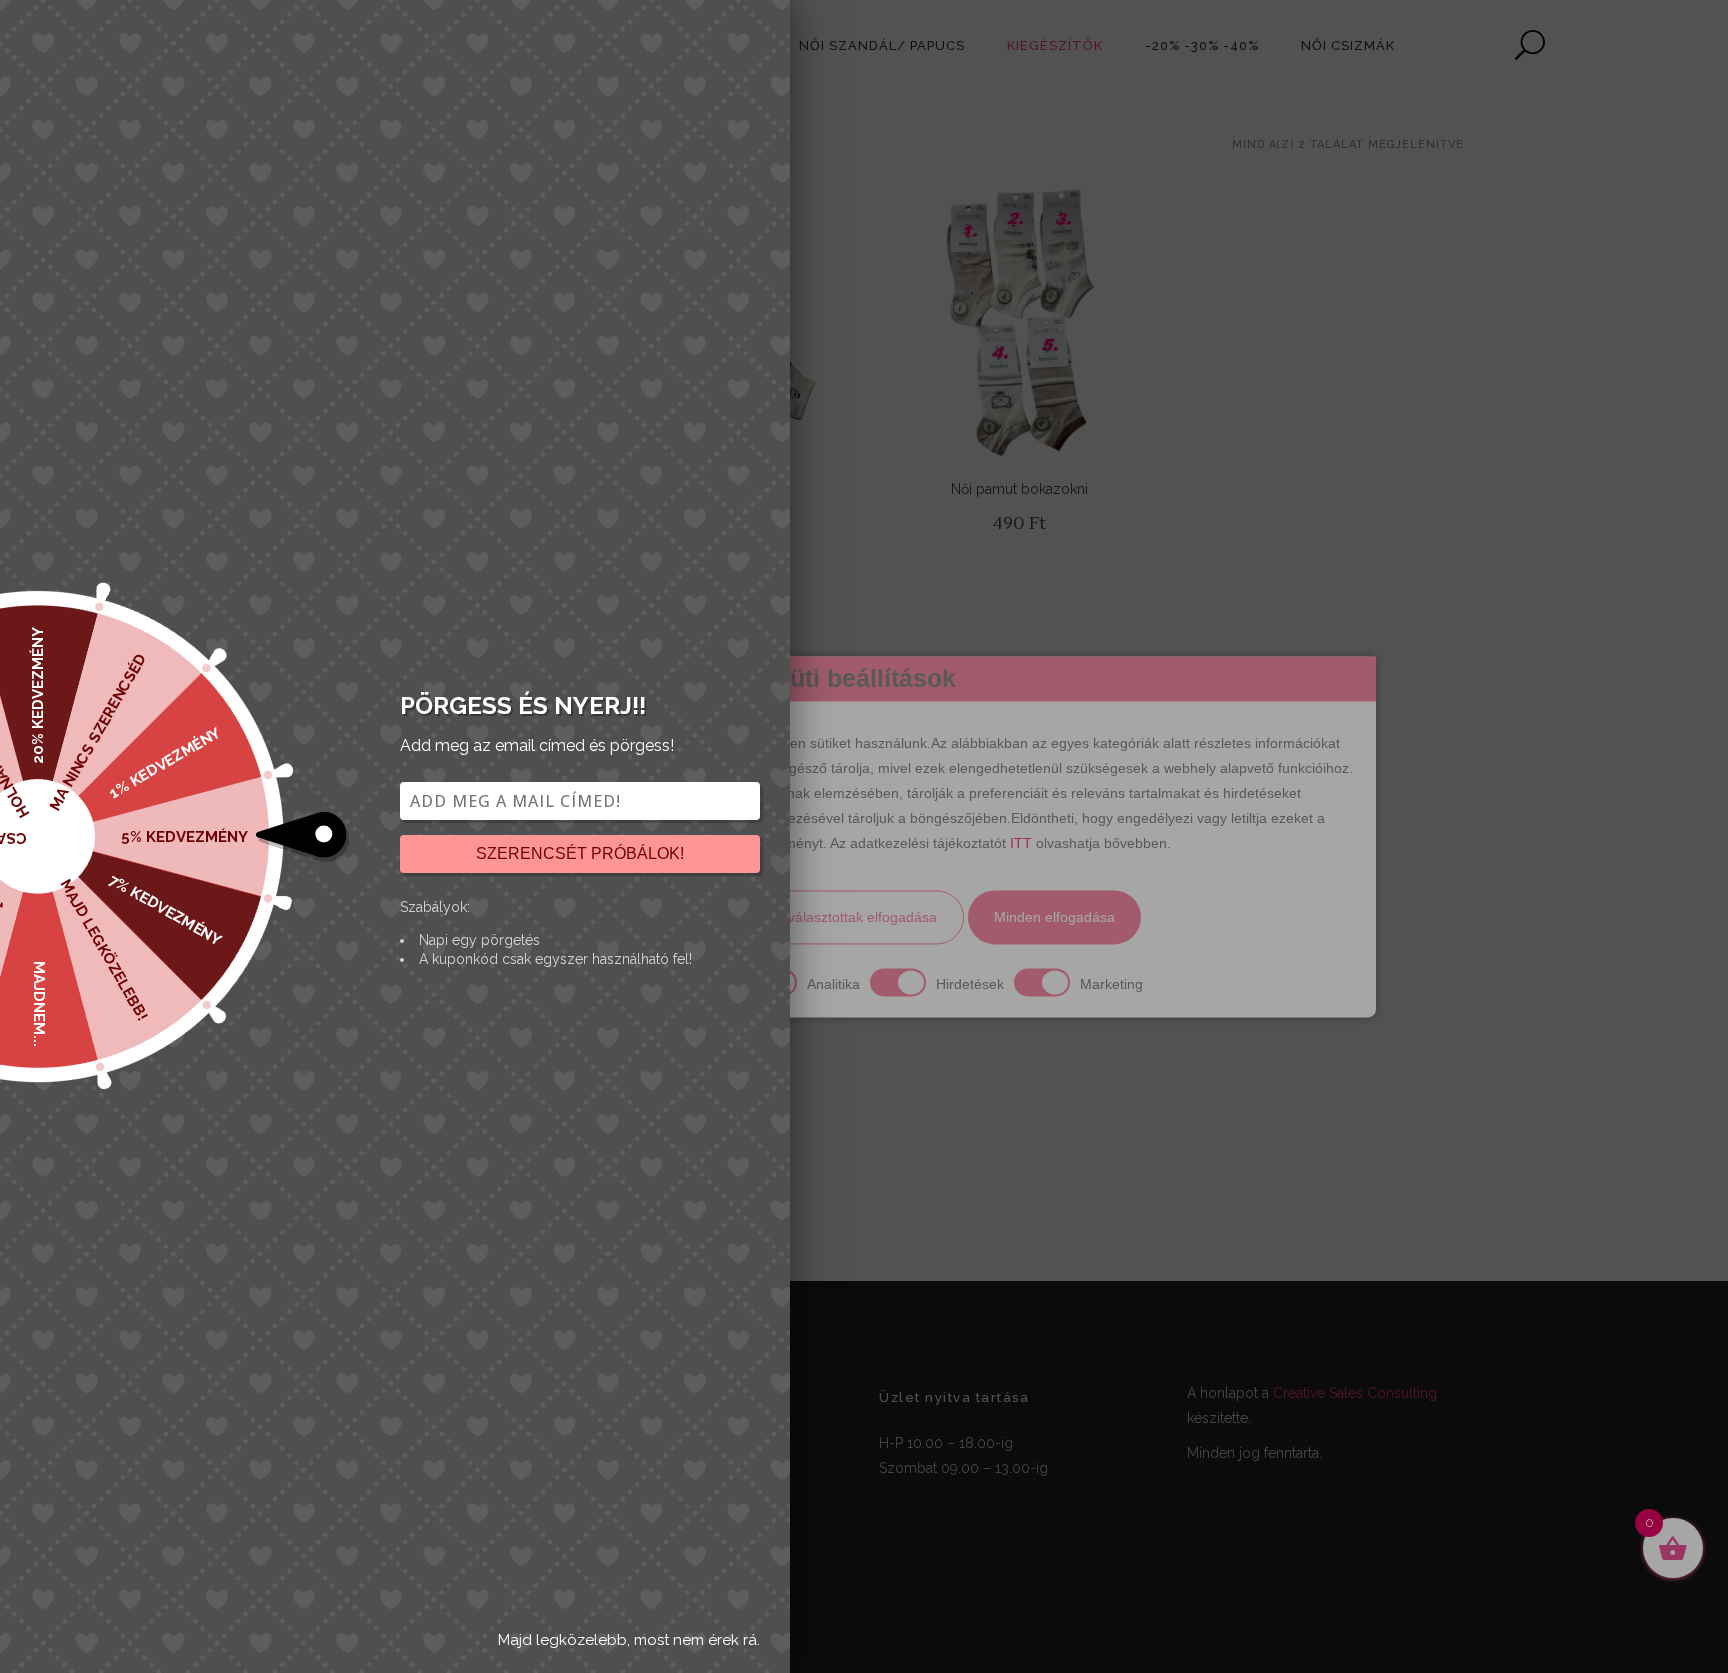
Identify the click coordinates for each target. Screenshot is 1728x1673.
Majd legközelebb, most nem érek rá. (629, 1640)
